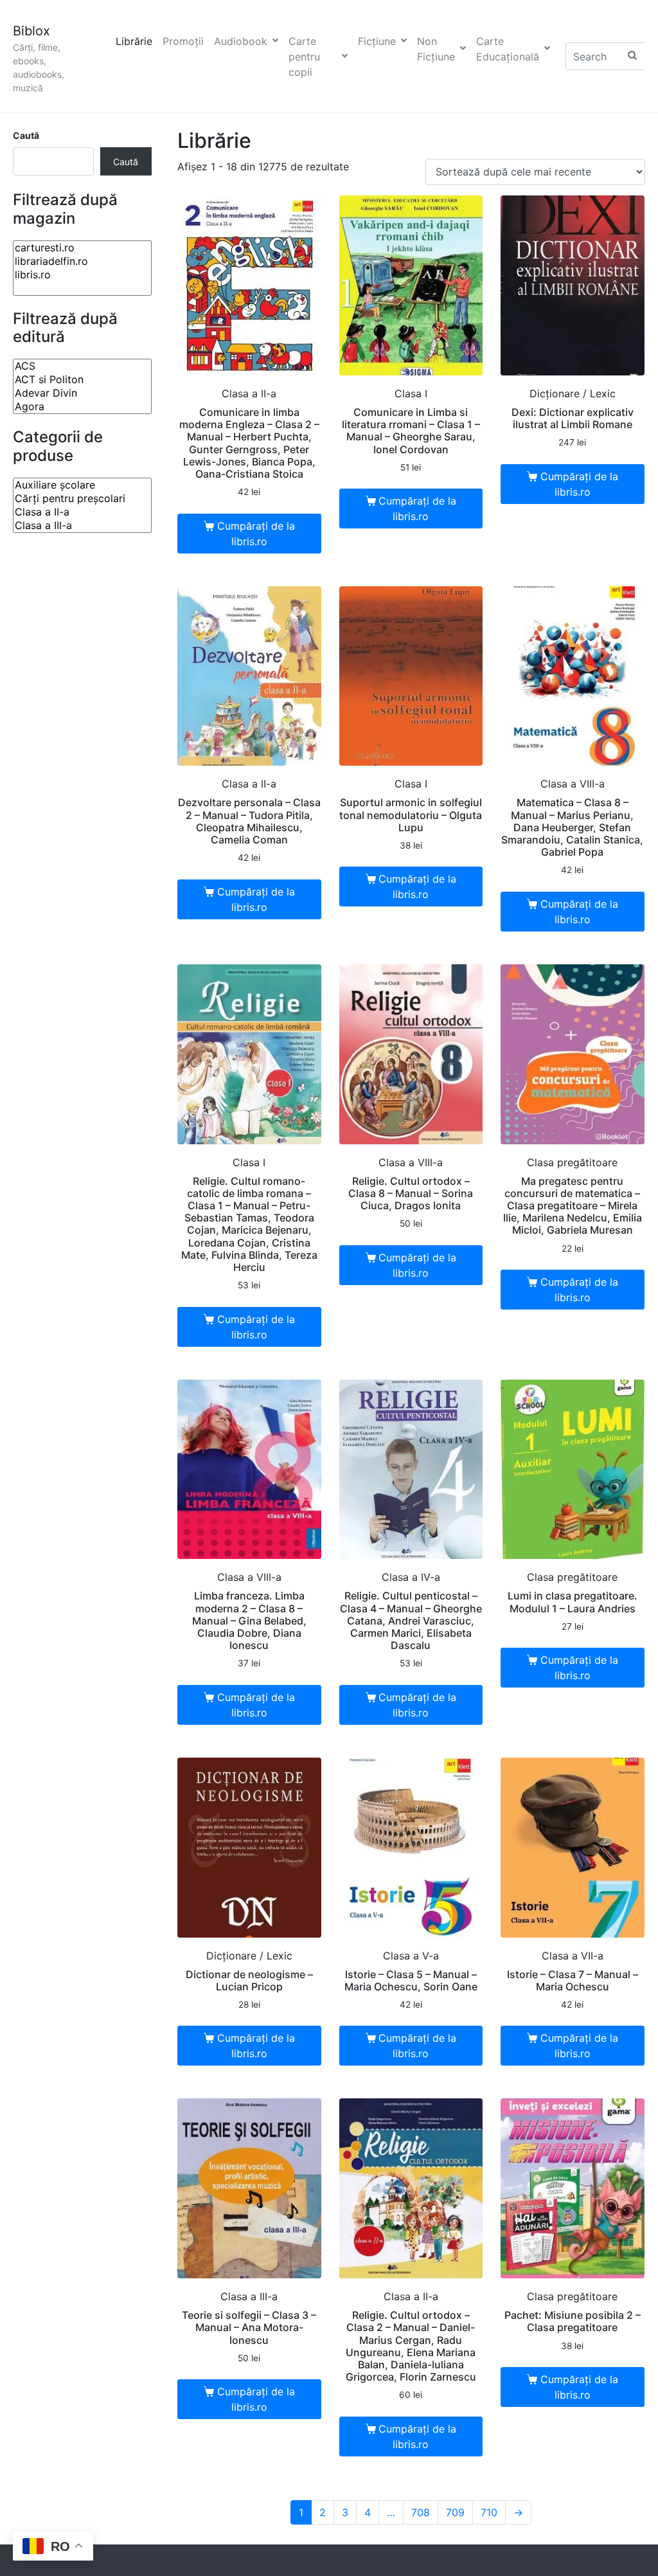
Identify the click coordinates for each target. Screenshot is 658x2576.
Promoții (183, 41)
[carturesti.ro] (82, 248)
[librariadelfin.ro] (82, 261)
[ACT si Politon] (82, 380)
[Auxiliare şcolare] (82, 485)
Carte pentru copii (304, 57)
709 (455, 2512)
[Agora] (82, 407)
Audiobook (241, 41)
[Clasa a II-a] (82, 512)
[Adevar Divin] (82, 393)
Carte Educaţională (508, 49)
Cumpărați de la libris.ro (256, 534)
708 (421, 2512)
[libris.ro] (82, 275)
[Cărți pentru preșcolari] (82, 499)
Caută (26, 135)
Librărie (134, 41)
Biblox (31, 31)
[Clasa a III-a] (82, 526)
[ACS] (82, 366)
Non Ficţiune (436, 49)
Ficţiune (377, 41)
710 (489, 2512)
